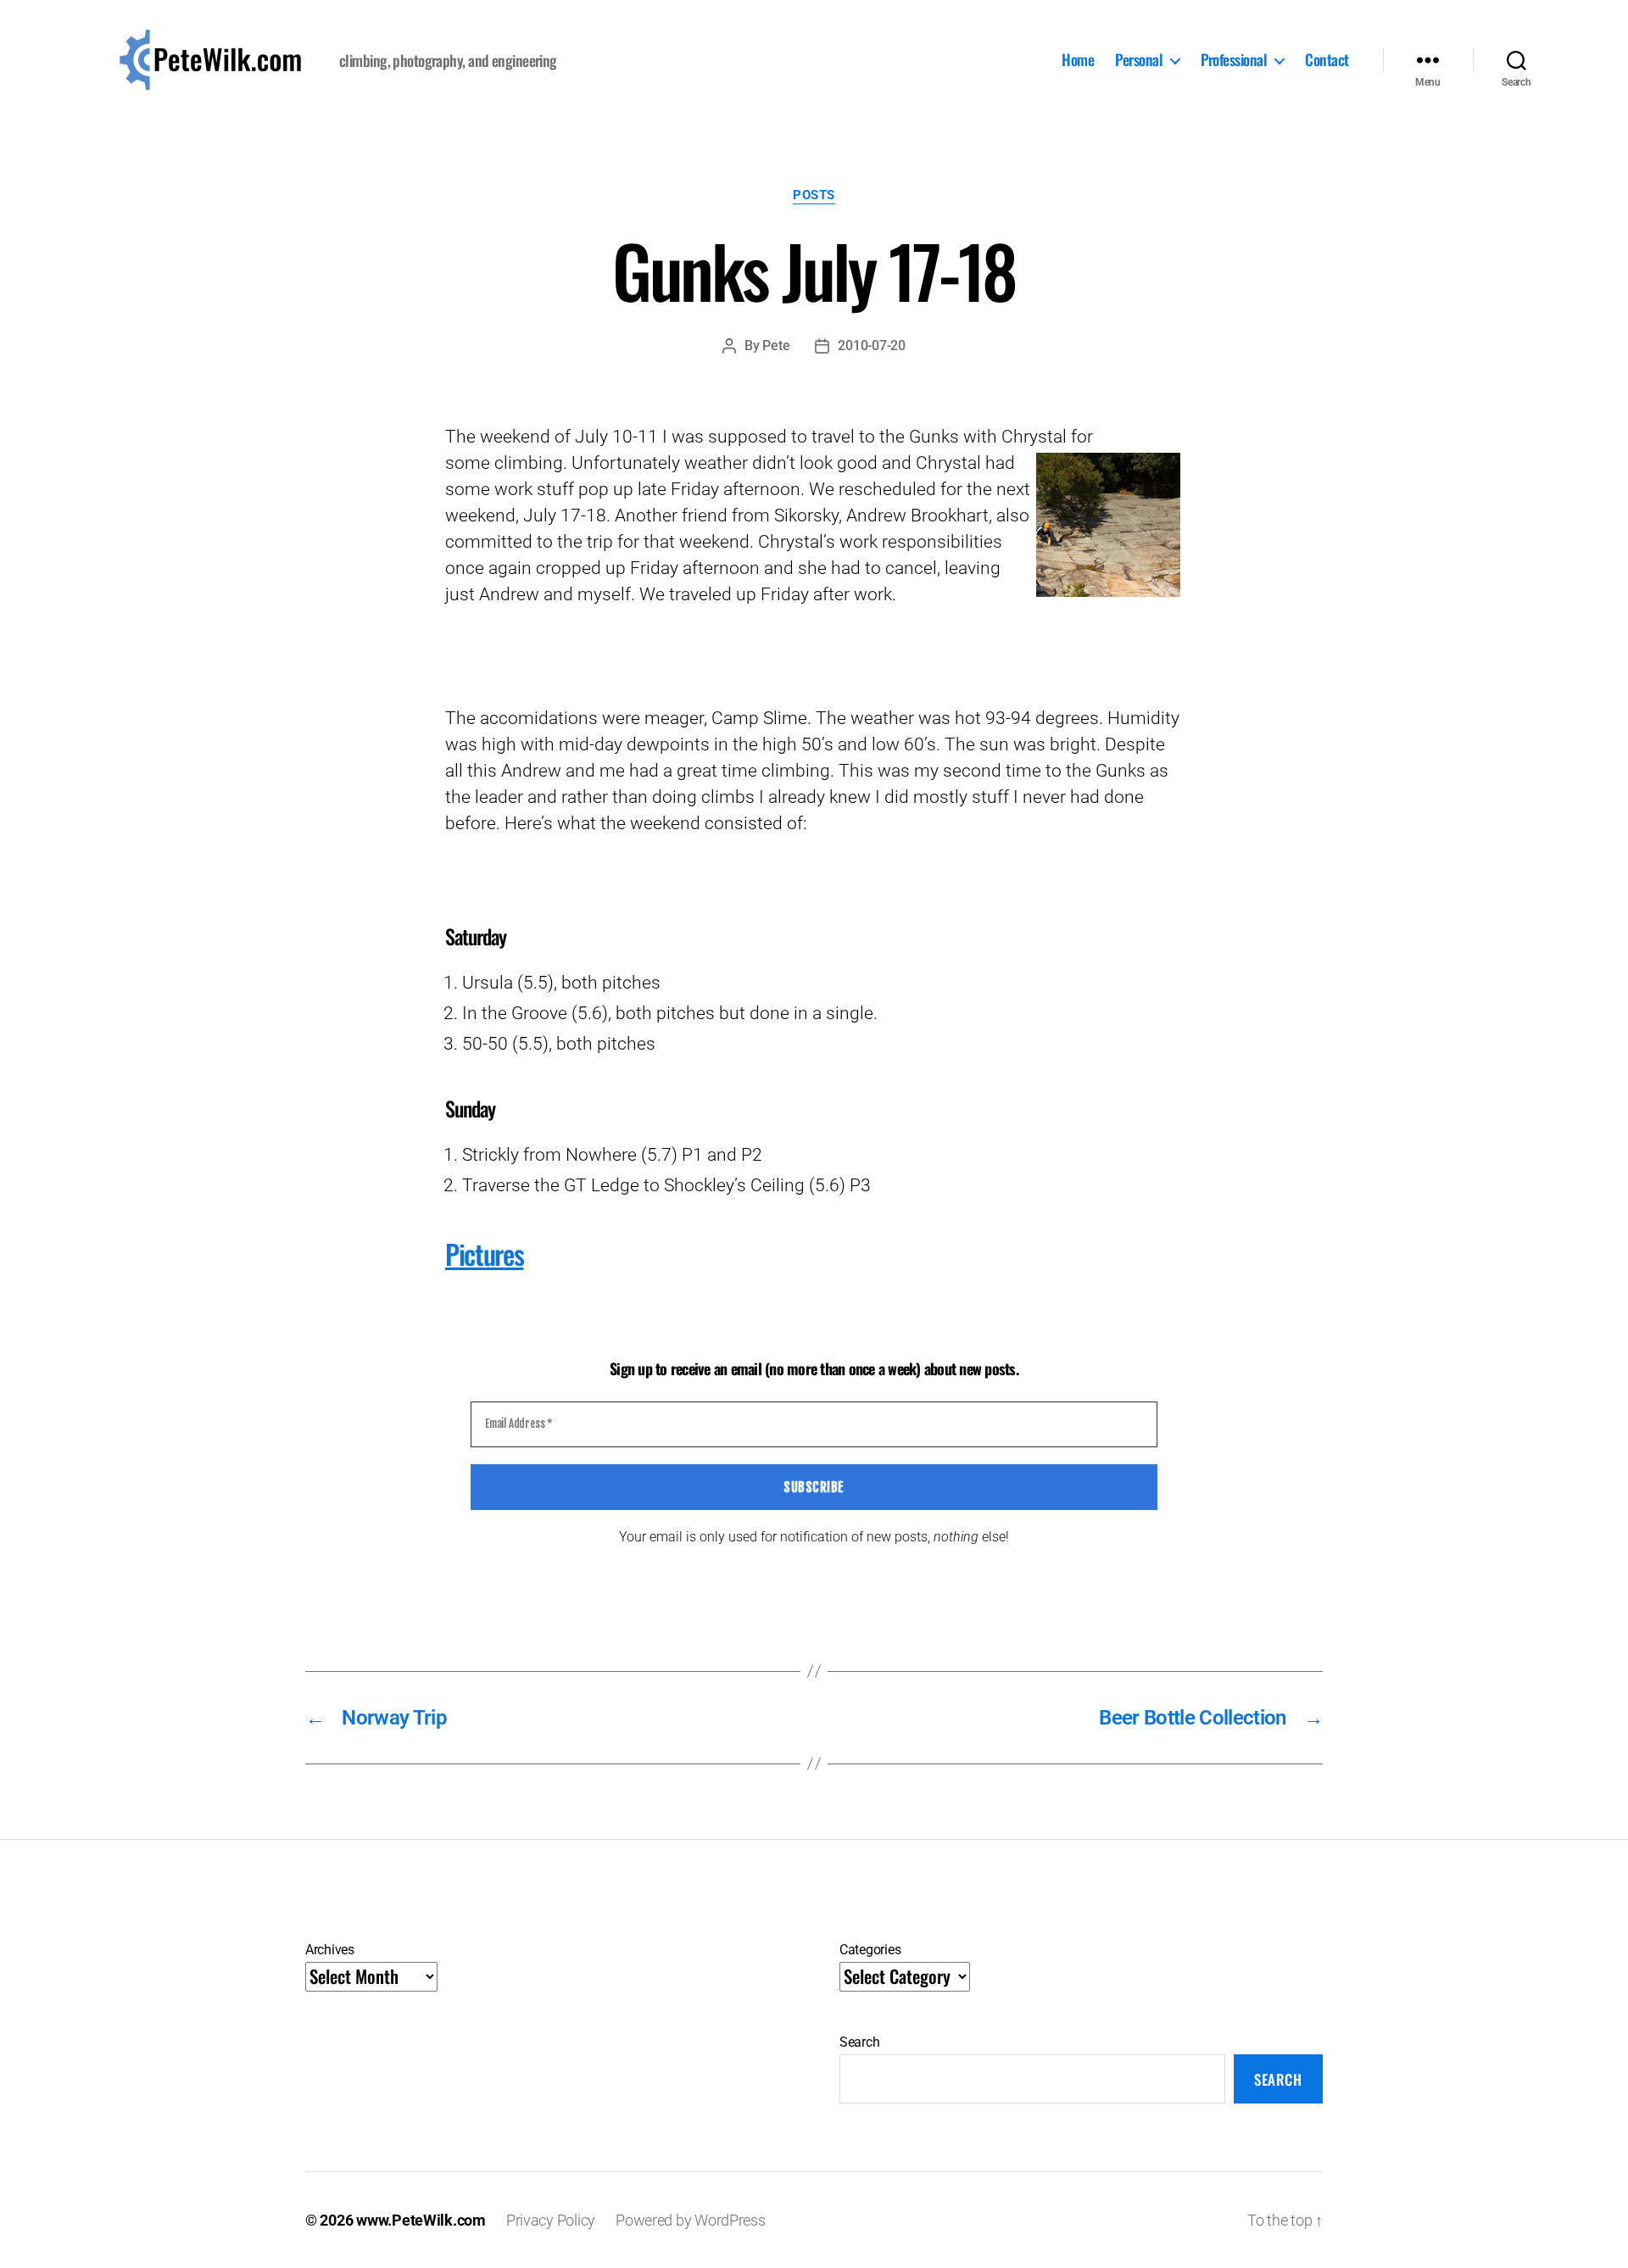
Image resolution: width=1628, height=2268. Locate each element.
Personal (1139, 60)
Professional (1234, 60)
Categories (870, 1950)
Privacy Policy (551, 2220)
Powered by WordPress (691, 2220)
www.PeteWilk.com (421, 2220)
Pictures (484, 1254)
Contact (1327, 60)
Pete (776, 345)
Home (1078, 60)
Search (859, 2042)
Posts (814, 195)
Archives (330, 1950)
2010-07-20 (871, 345)
